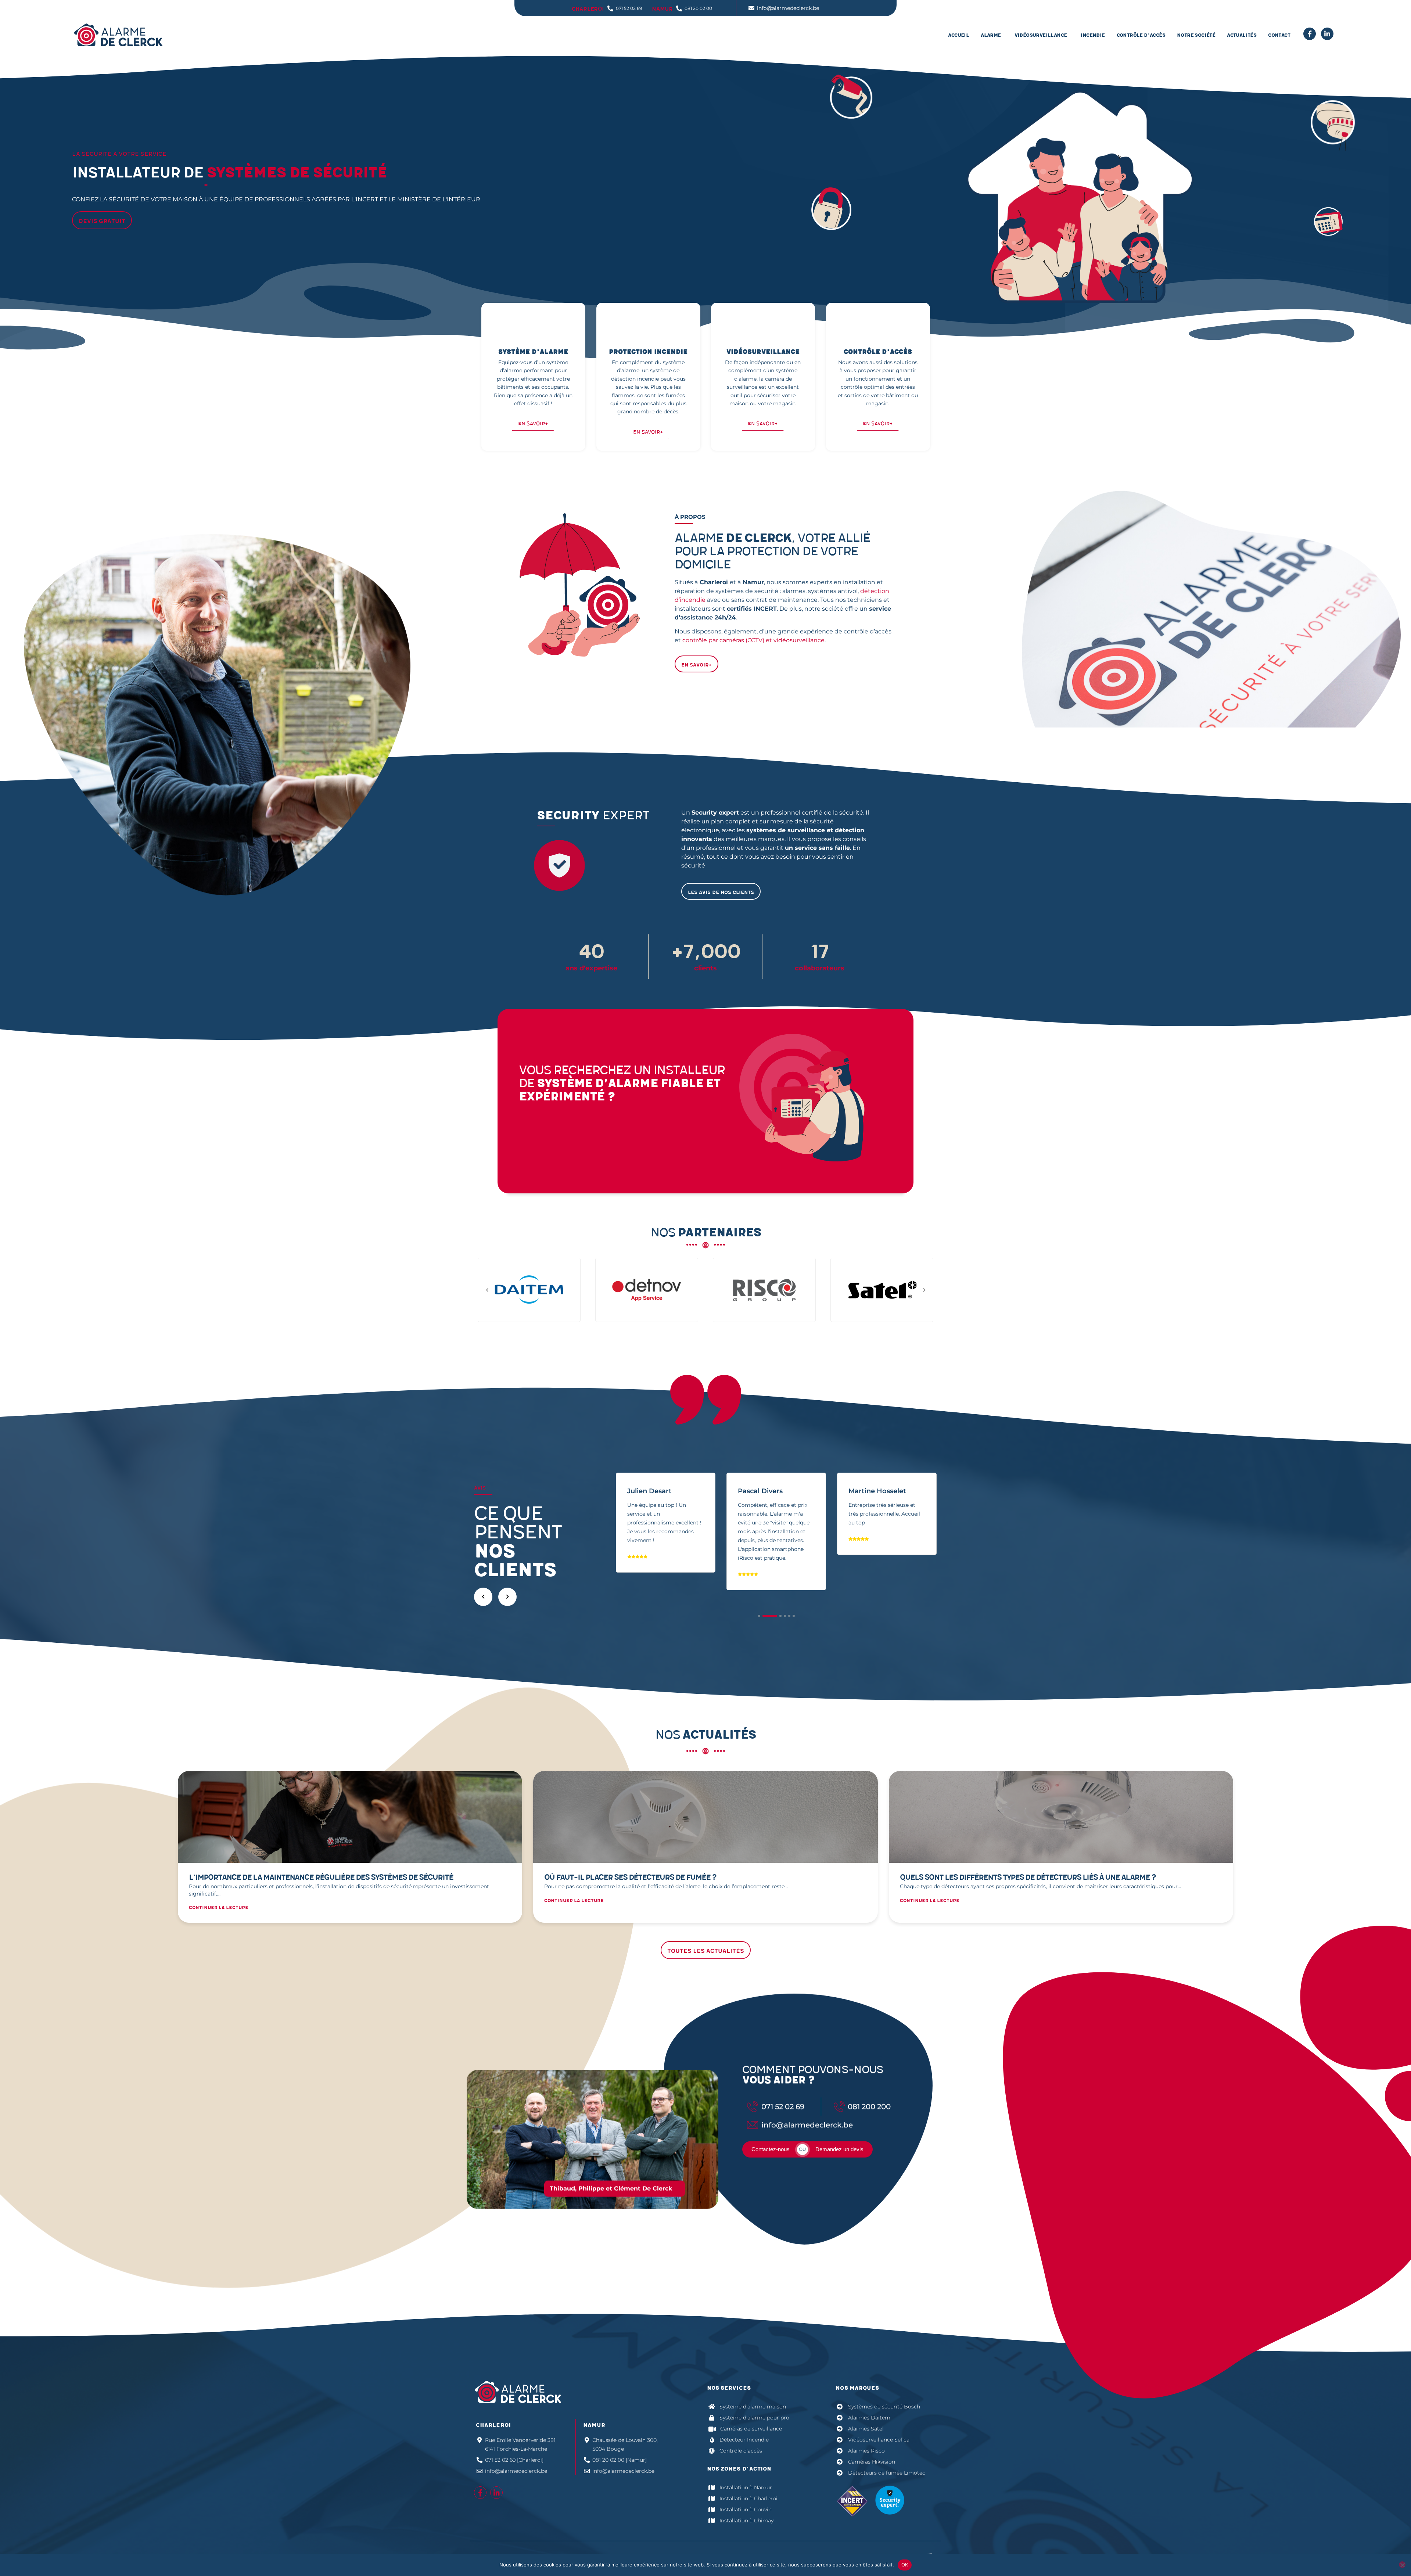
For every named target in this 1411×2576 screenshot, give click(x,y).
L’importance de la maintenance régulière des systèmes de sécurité (321, 1877)
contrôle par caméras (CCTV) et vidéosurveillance (753, 640)
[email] (1327, 34)
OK (905, 2565)
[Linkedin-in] (496, 2493)
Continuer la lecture (219, 1908)
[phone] (1310, 34)
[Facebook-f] (480, 2493)
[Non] (1402, 2565)
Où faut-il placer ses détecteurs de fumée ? (630, 1877)
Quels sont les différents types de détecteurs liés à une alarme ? (1028, 1877)
